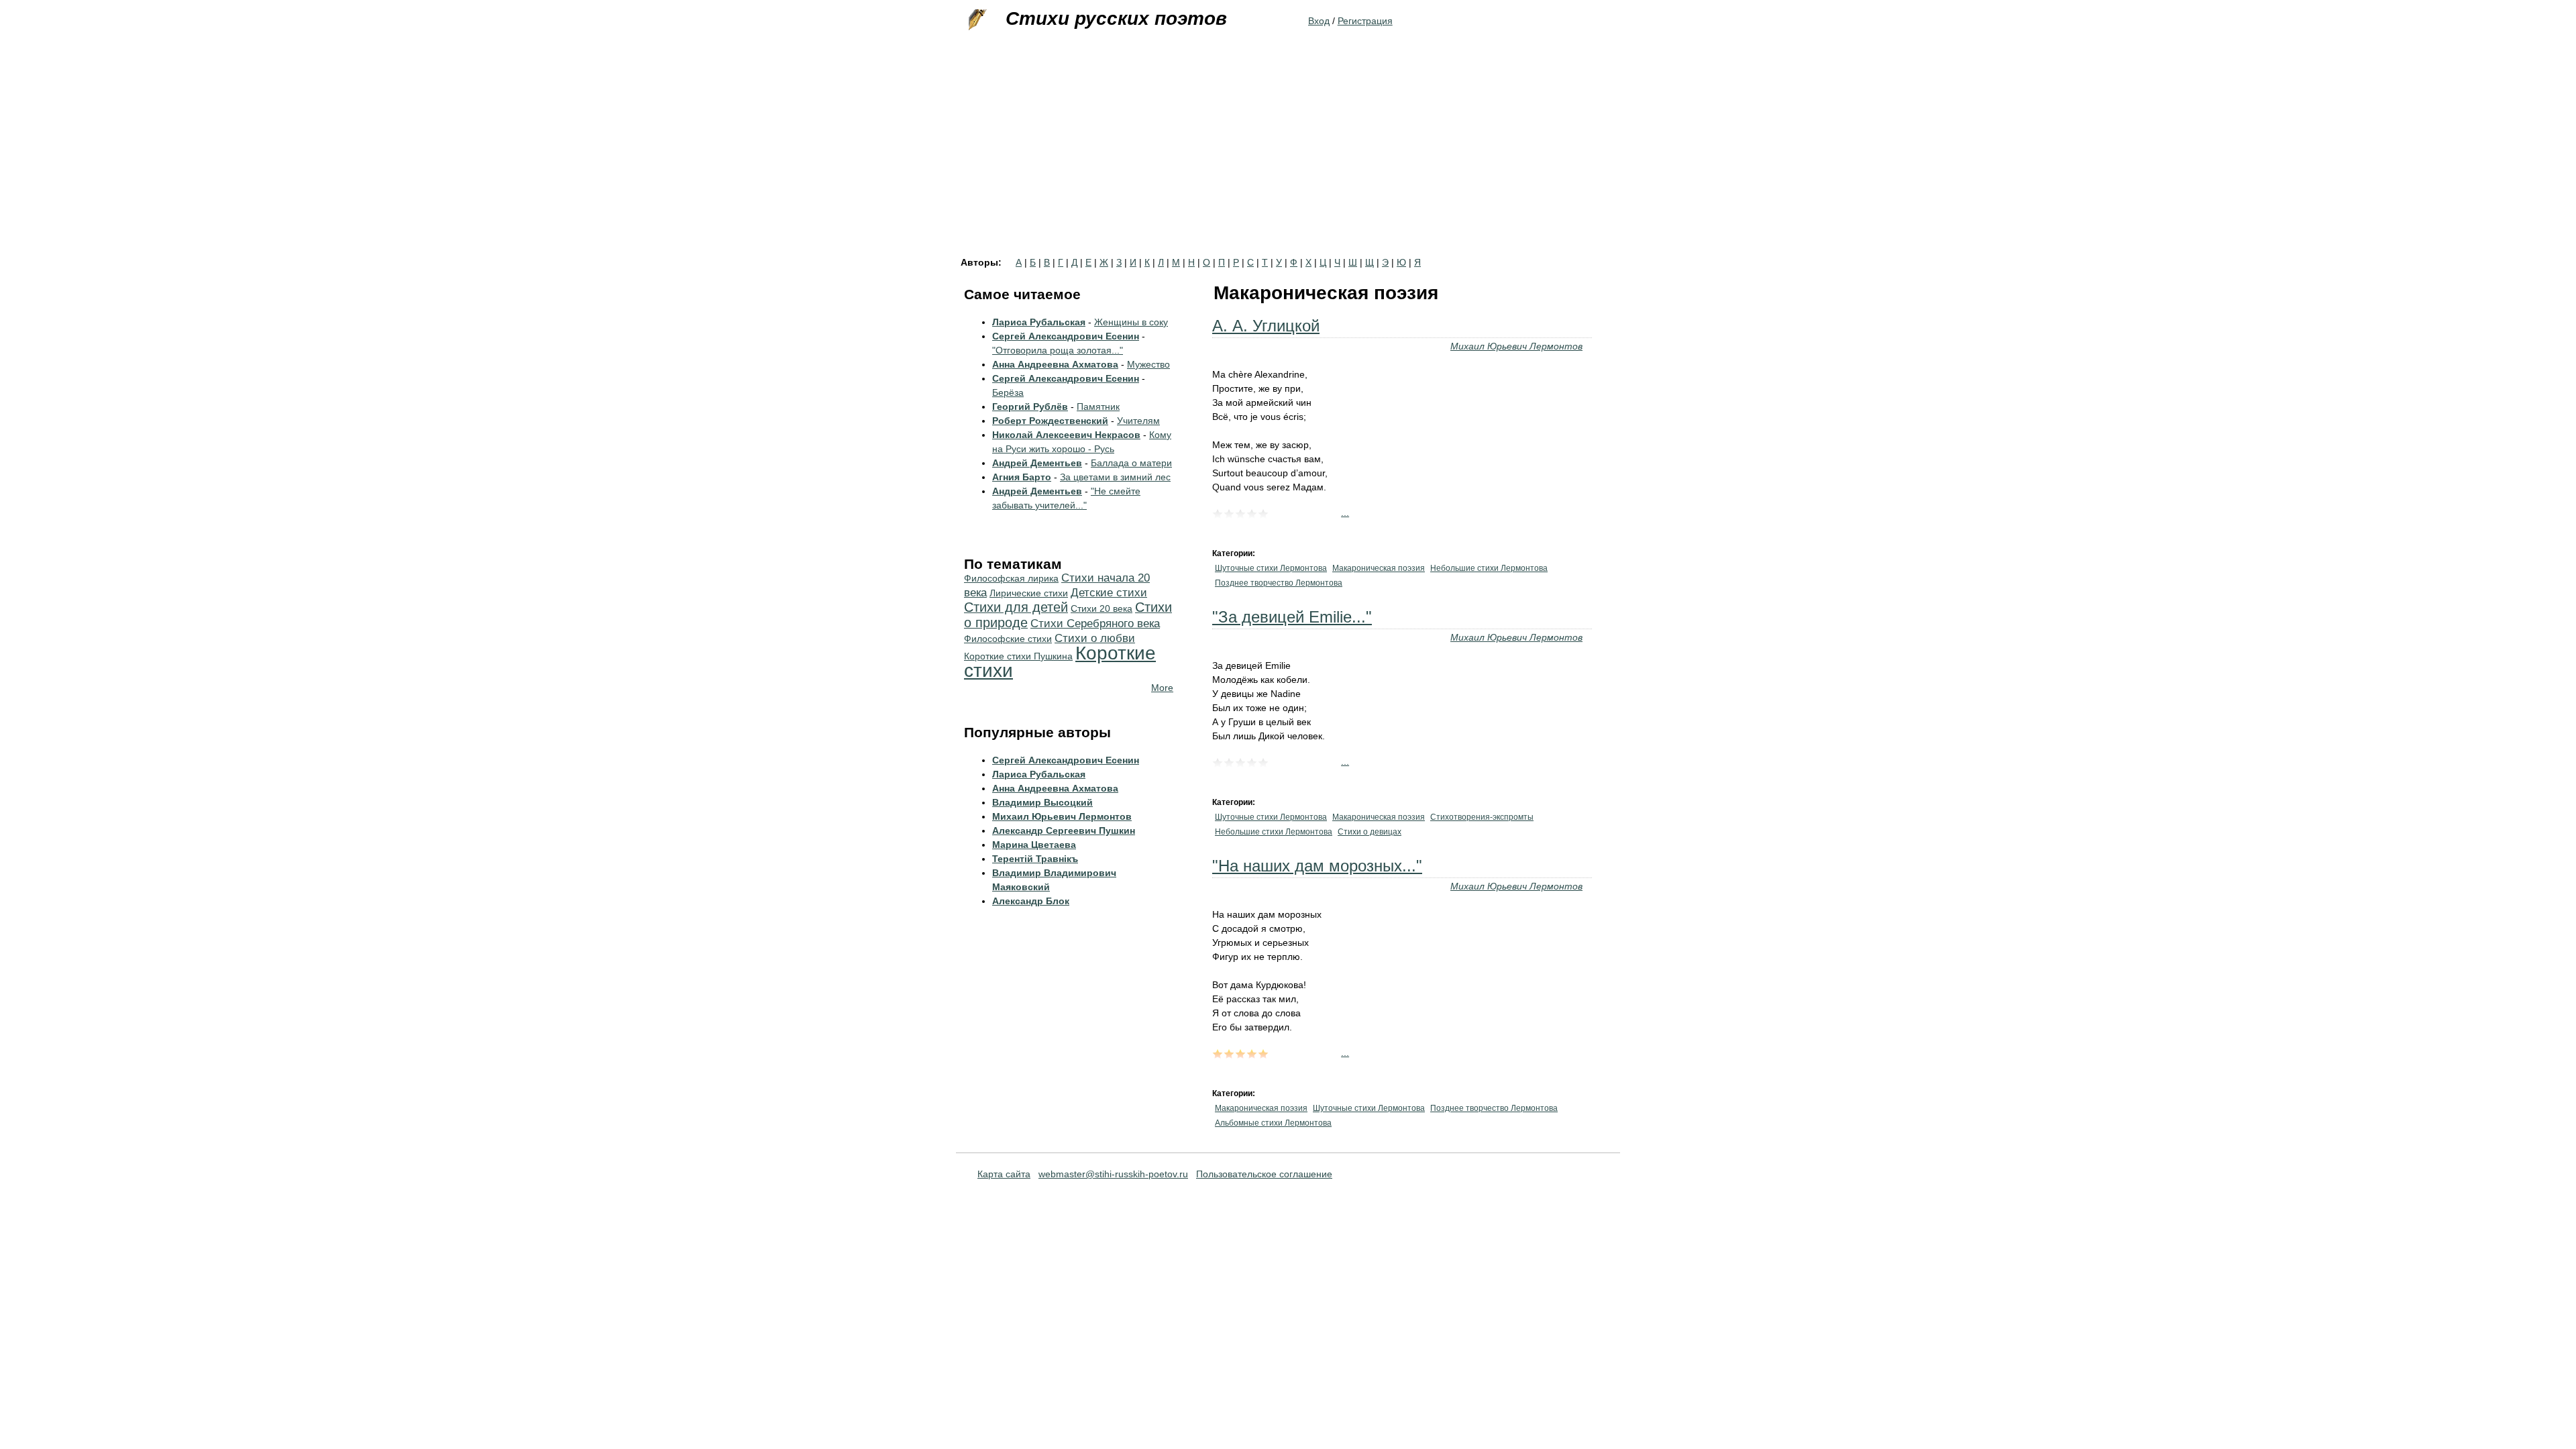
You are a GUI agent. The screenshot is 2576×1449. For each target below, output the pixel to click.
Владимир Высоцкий (1042, 802)
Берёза (1008, 392)
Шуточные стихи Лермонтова (1271, 568)
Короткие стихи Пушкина (1018, 656)
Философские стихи (1008, 639)
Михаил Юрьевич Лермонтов (1516, 346)
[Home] (976, 20)
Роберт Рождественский (1050, 421)
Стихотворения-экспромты (1482, 817)
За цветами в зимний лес (1115, 477)
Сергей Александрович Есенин (1066, 336)
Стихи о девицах (1370, 832)
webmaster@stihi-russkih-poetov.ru (1113, 1174)
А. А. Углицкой (1266, 326)
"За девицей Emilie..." (1292, 617)
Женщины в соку (1131, 322)
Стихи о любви (1095, 638)
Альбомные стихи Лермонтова (1273, 1123)
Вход (1319, 21)
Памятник (1098, 407)
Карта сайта (1004, 1174)
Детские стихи (1109, 593)
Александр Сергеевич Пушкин (1064, 830)
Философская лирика (1011, 578)
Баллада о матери (1131, 463)
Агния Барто (1022, 477)
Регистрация (1365, 21)
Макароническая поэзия (1379, 568)
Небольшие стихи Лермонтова (1489, 568)
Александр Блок (1031, 901)
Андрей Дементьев (1037, 463)
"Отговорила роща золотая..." (1058, 350)
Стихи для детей (1016, 607)
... (1345, 513)
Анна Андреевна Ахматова (1055, 364)
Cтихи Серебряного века (1095, 624)
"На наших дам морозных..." (1317, 866)
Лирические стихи (1029, 593)
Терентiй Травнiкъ (1035, 859)
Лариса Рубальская (1039, 322)
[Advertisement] (1288, 157)
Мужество (1148, 364)
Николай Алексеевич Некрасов (1066, 435)
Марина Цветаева (1034, 845)
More (1162, 688)
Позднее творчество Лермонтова (1279, 583)
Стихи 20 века (1102, 608)
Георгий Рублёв (1030, 407)
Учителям (1138, 421)
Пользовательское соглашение (1264, 1174)
